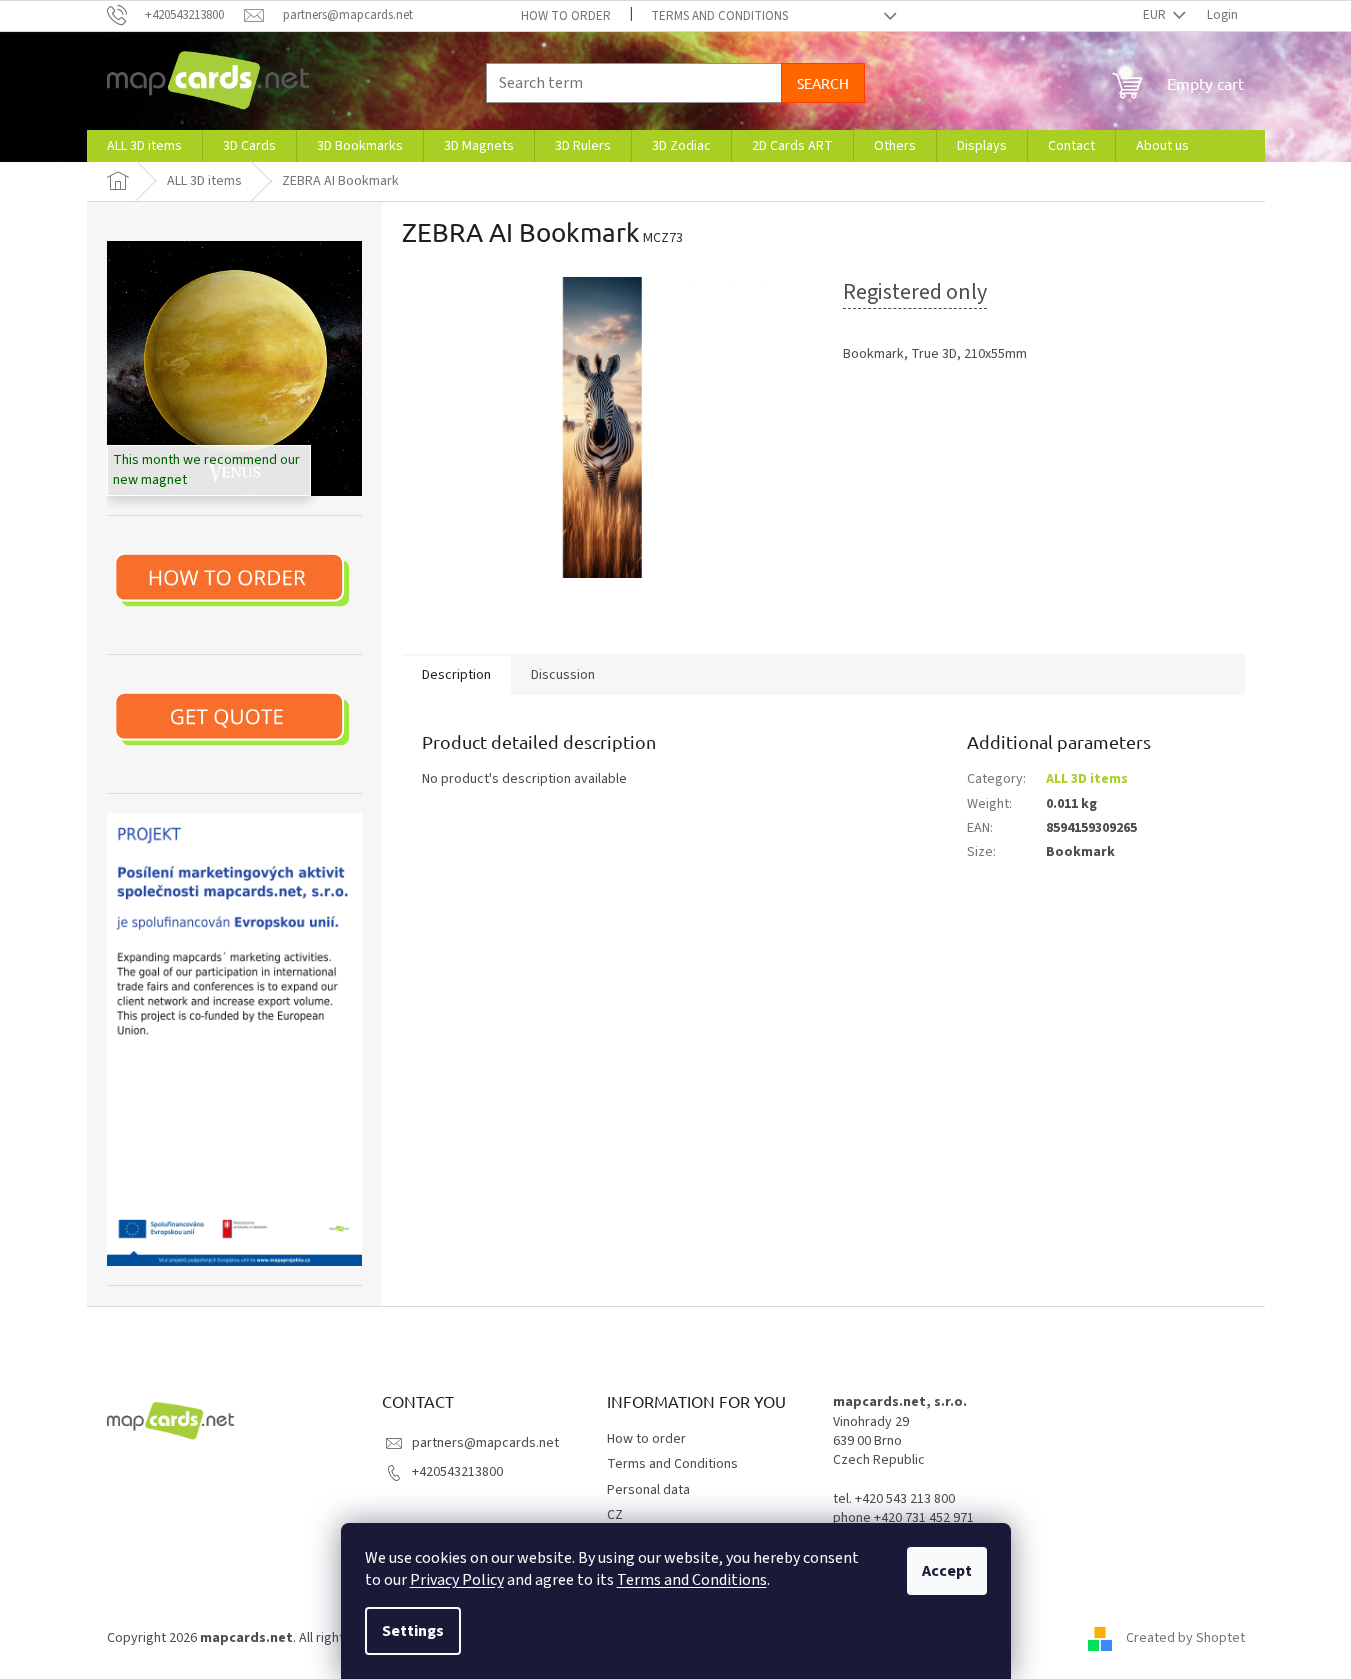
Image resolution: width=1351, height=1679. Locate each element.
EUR (1156, 15)
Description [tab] (456, 675)
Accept (947, 1571)
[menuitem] (144, 146)
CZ (615, 1515)
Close (946, 412)
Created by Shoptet (1185, 1638)
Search (823, 83)
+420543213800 (457, 1472)
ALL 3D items (1087, 779)
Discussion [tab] (563, 675)
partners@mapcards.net (485, 1443)
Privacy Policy (457, 1580)
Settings (413, 1631)
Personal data (648, 1490)
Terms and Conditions (692, 1580)
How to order (566, 16)
